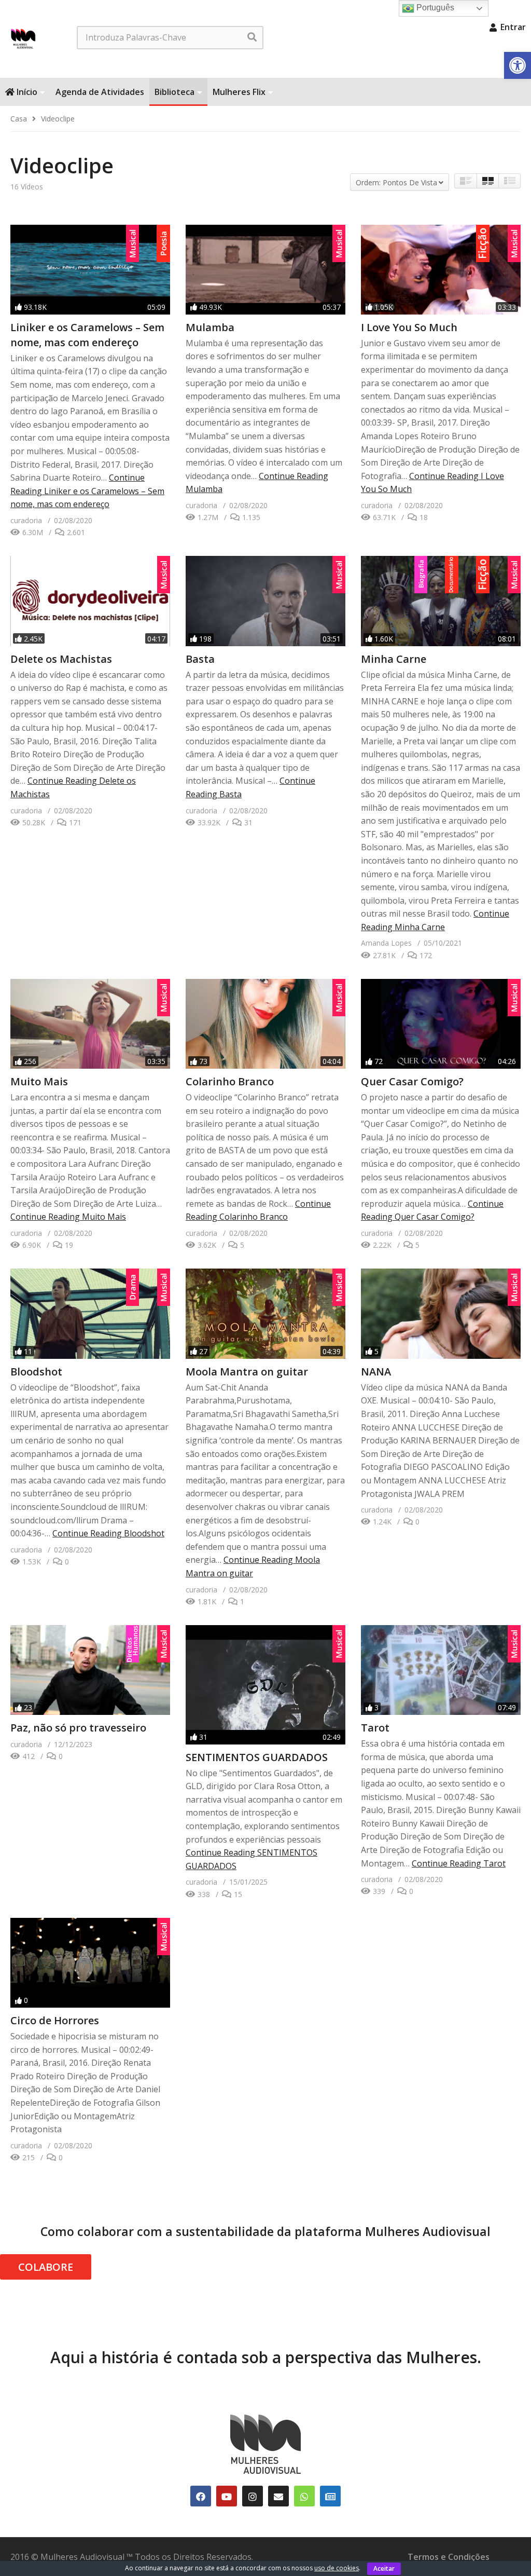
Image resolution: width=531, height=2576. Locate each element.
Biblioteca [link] (174, 92)
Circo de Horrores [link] (55, 2020)
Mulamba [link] (210, 327)
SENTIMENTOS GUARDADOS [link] (257, 1757)
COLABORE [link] (46, 2267)
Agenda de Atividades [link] (100, 92)
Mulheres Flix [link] (239, 92)
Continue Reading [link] (87, 491)
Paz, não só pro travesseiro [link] (78, 1728)
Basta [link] (200, 659)
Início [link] (26, 92)
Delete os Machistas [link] (61, 659)
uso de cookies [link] (337, 2568)
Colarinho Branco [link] (230, 1081)
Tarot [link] (375, 1728)
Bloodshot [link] (36, 1372)
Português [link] (434, 8)
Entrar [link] (512, 27)
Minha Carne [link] (394, 659)
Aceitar (384, 2568)
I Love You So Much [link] (409, 327)
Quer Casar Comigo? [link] (412, 1081)
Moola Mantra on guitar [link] (247, 1372)
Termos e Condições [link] (449, 2557)
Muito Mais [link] (39, 1081)
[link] (518, 65)
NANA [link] (376, 1372)
